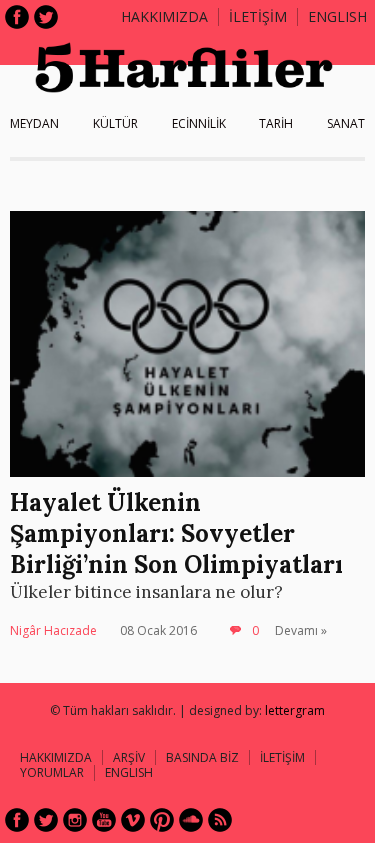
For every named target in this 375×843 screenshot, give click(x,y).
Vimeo (133, 820)
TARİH (276, 123)
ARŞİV (129, 757)
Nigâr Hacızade (53, 630)
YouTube (104, 820)
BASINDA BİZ (202, 757)
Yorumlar (52, 772)
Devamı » (301, 630)
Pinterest (162, 820)
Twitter (46, 17)
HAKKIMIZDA (56, 757)
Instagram (75, 820)
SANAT (346, 123)
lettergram (295, 710)
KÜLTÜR (115, 123)
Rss (220, 820)
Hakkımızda (164, 16)
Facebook (17, 17)
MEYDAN (34, 123)
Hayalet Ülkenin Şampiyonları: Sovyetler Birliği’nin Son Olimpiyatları (176, 533)
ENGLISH (337, 16)
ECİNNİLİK (199, 123)
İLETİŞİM (258, 16)
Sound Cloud (191, 820)
